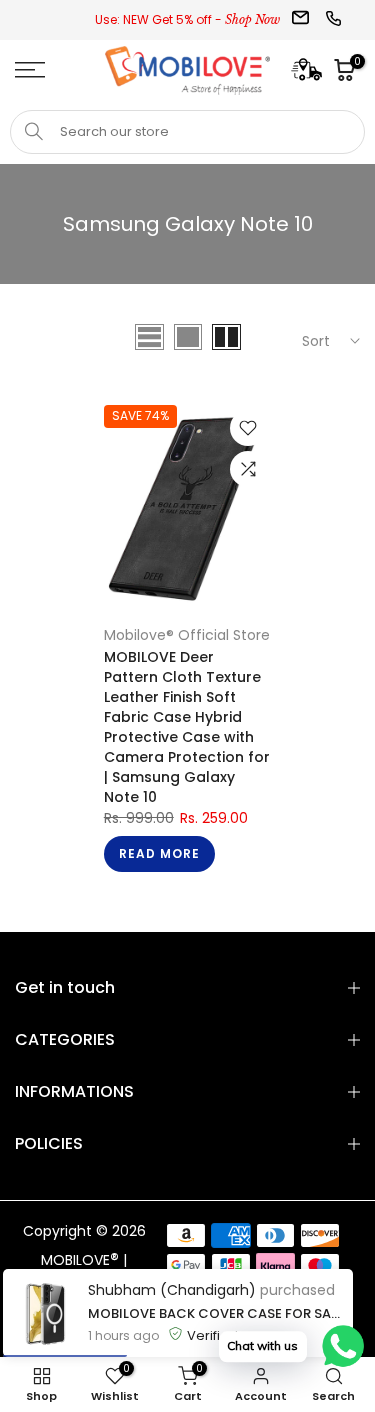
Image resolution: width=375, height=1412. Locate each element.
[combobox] (187, 132)
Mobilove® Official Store (187, 635)
